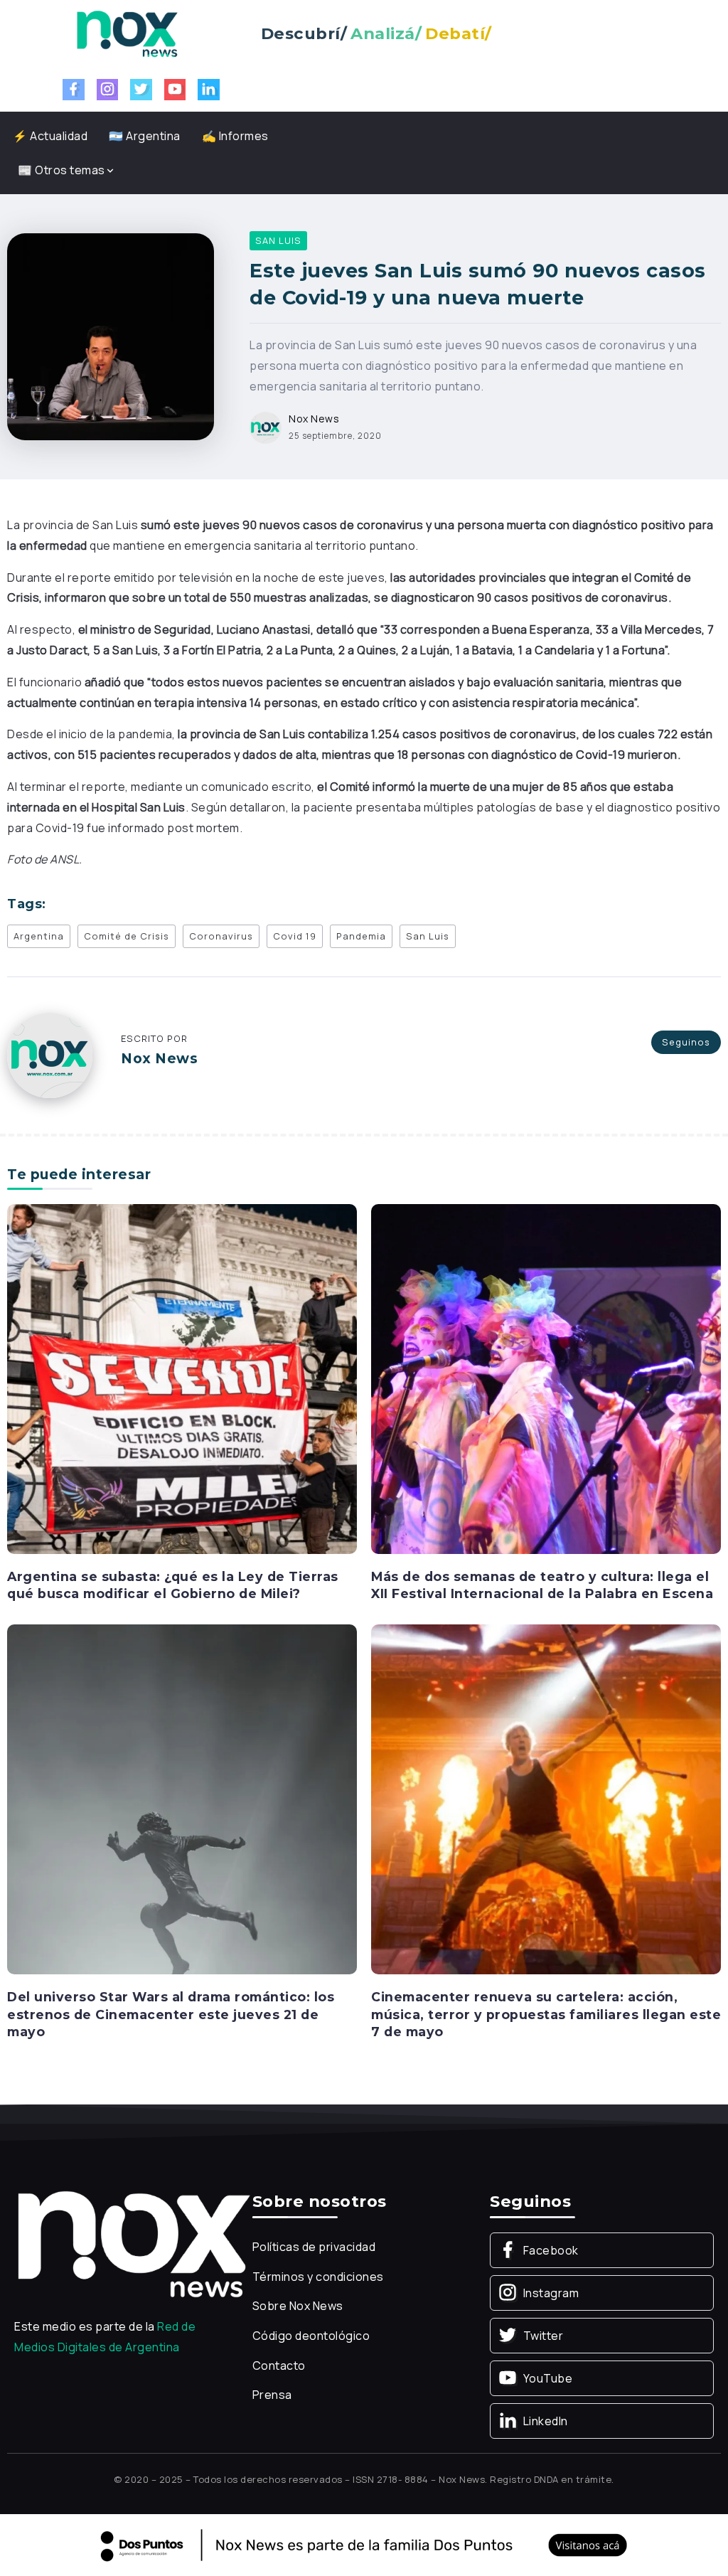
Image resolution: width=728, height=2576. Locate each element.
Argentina (39, 936)
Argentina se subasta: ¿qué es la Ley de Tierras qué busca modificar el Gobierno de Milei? (173, 1585)
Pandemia (361, 936)
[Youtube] (175, 90)
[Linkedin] (209, 90)
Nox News (314, 419)
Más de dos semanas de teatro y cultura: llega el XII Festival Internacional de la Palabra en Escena (542, 1585)
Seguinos (686, 1042)
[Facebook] (74, 90)
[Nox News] (127, 33)
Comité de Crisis (127, 936)
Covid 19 (295, 936)
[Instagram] (108, 90)
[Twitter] (141, 90)
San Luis (428, 936)
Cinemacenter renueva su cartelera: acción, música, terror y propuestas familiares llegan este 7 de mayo (546, 2014)
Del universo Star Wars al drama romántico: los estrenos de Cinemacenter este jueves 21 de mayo (171, 2014)
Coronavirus (221, 936)
